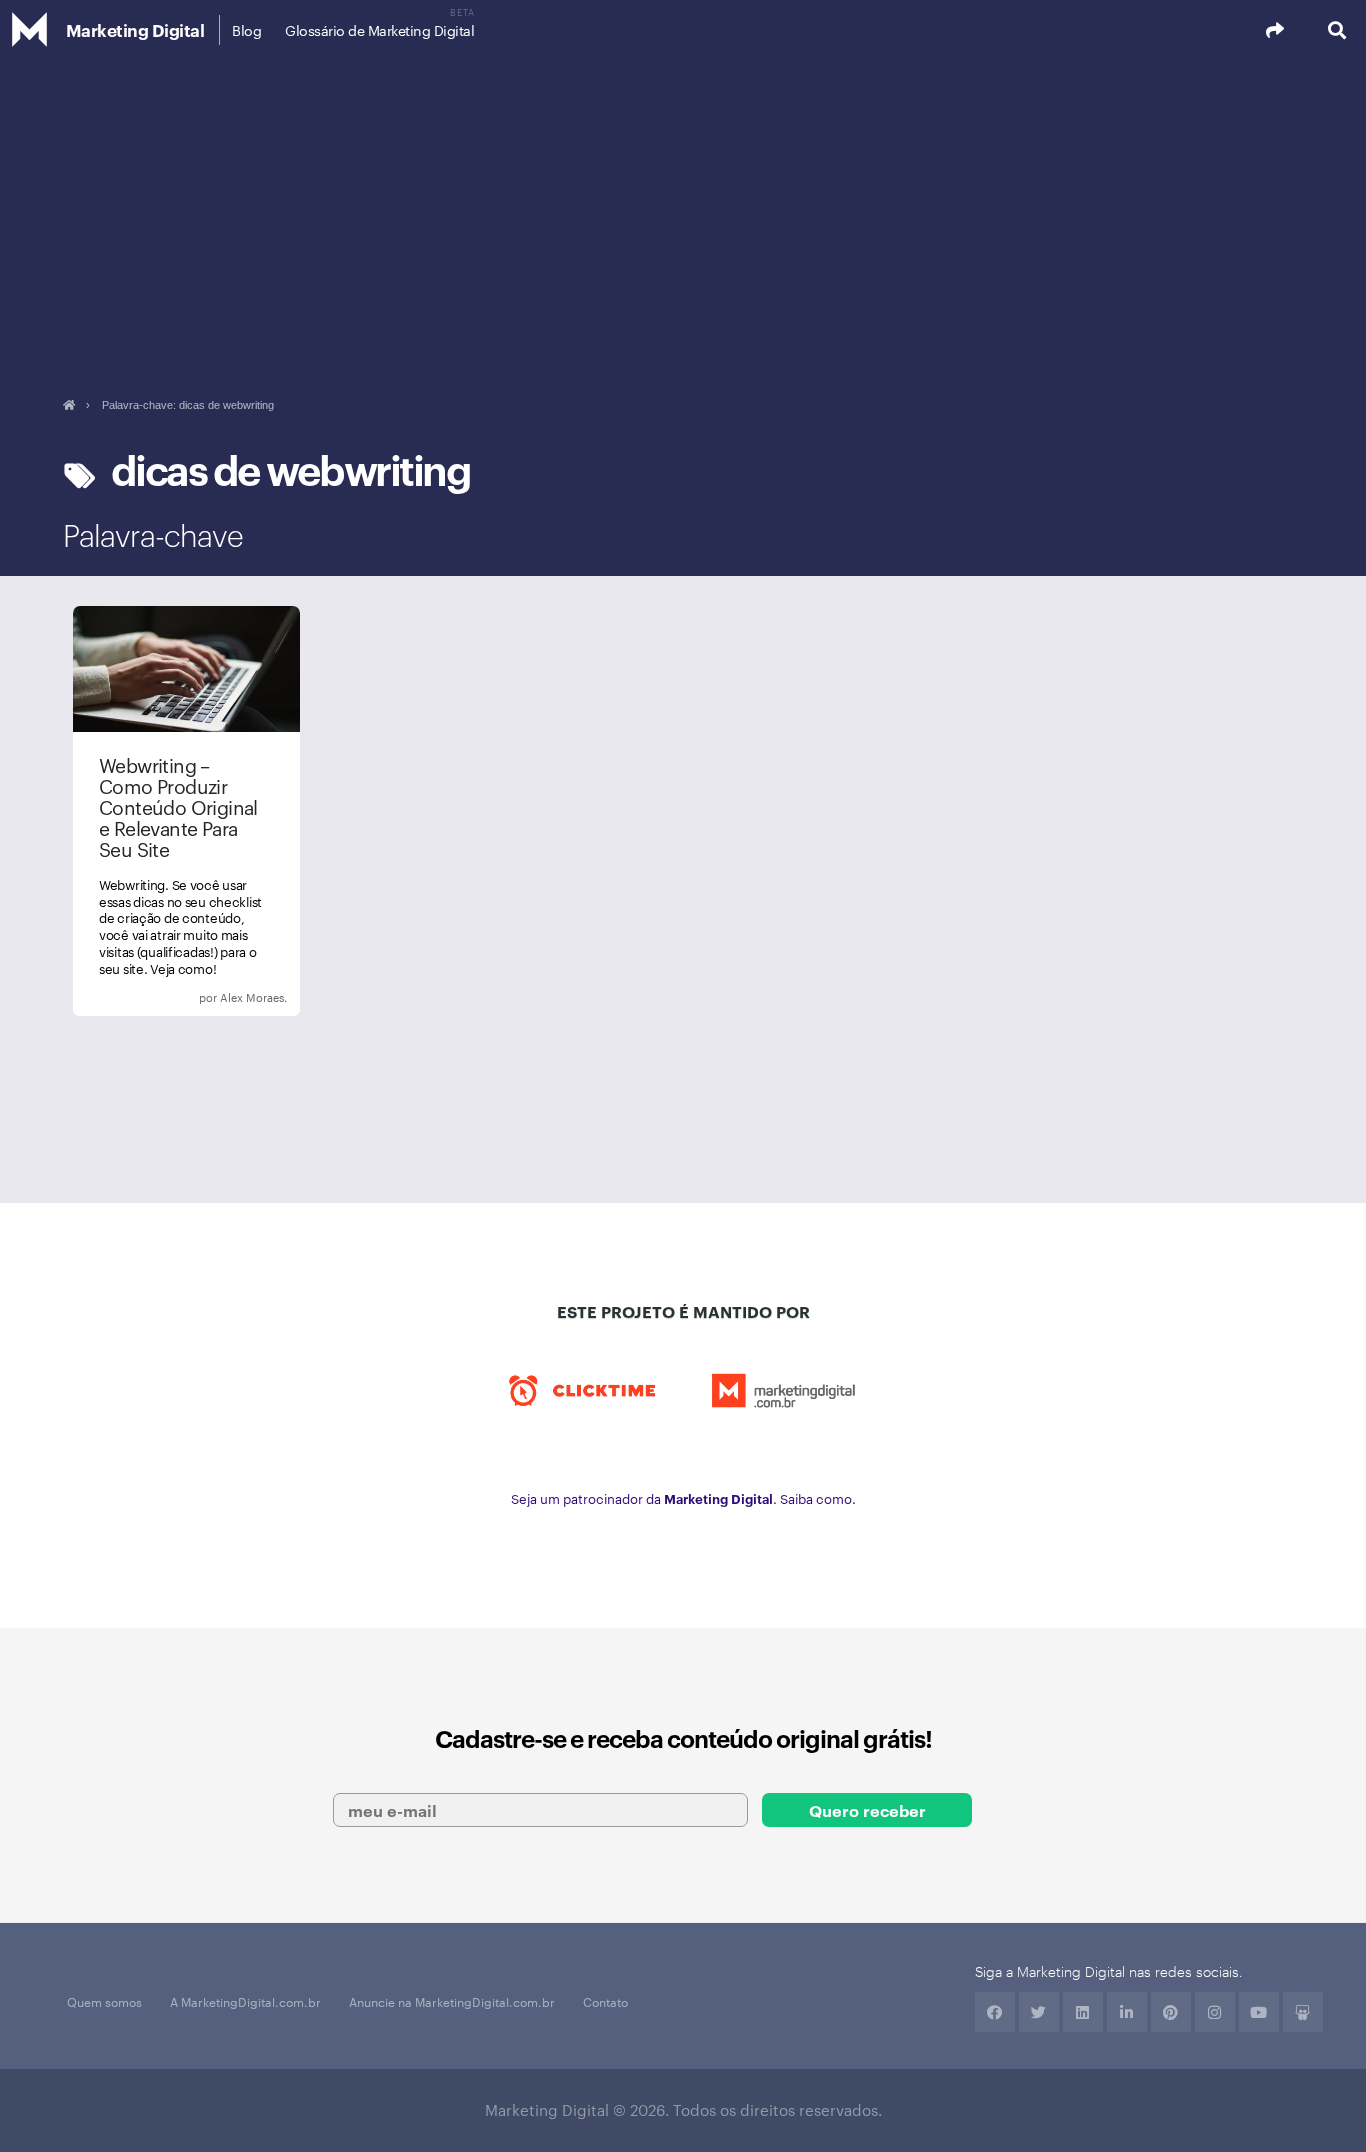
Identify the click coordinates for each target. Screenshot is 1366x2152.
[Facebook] (995, 2012)
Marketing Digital (135, 29)
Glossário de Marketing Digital (379, 30)
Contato (605, 2001)
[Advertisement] (683, 210)
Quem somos (104, 2001)
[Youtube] (1259, 2012)
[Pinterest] (1171, 2012)
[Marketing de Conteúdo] (157, 998)
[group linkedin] (1127, 2012)
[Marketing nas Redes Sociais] (217, 998)
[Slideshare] (1303, 2012)
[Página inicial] (68, 405)
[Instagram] (1215, 2012)
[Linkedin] (1083, 2012)
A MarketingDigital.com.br (245, 2001)
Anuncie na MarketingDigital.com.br (452, 2001)
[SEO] (187, 998)
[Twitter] (1039, 2012)
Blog (246, 30)
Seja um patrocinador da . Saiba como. (683, 1498)
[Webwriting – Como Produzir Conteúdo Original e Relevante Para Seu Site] (186, 811)
